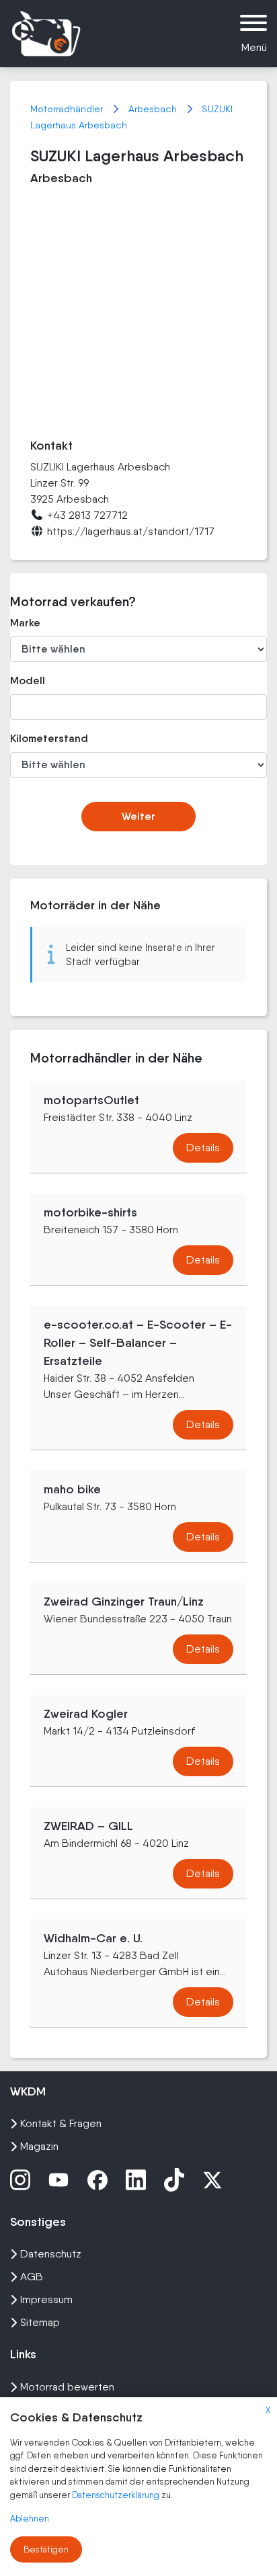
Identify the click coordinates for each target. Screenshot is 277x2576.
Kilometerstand (49, 738)
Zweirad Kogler (86, 1714)
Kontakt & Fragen (61, 2123)
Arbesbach (154, 109)
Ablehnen (30, 2519)
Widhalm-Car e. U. (93, 1938)
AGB (32, 2277)
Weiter (138, 816)
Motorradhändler (68, 109)
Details (203, 1148)
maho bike (72, 1489)
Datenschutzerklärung (117, 2495)
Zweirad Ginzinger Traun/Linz (124, 1602)
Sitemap (40, 2322)
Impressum (46, 2299)
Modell (28, 680)
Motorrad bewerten (67, 2387)
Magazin (39, 2146)
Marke (25, 623)
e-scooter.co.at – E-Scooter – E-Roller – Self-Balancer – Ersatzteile (138, 1343)
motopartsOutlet (91, 1100)
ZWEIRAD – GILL (88, 1826)
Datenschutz (51, 2254)
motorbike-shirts (90, 1212)
